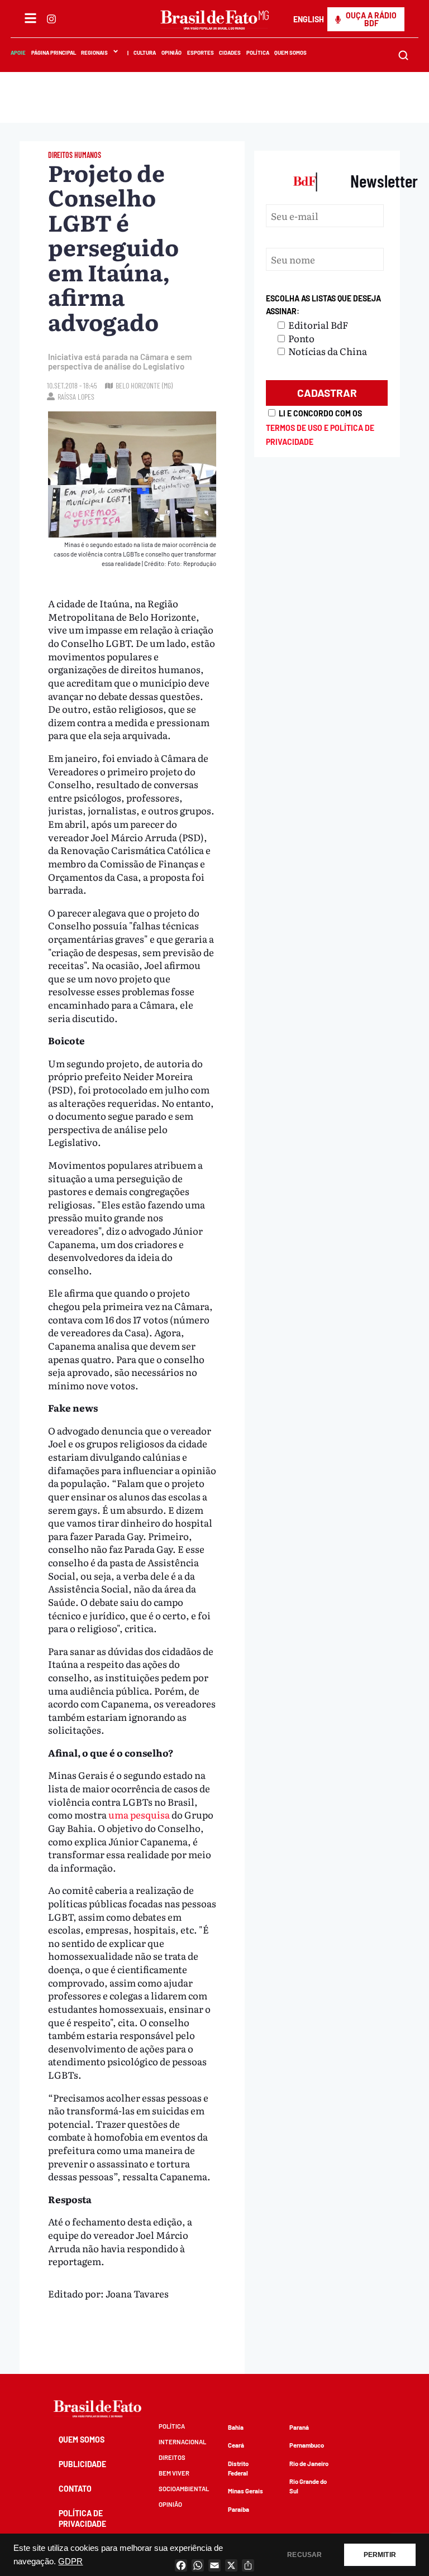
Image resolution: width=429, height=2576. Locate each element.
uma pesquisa (139, 1814)
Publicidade (82, 2464)
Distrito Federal (238, 2468)
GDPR (70, 2561)
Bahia (236, 2427)
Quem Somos (291, 52)
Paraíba (239, 2509)
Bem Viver (174, 2473)
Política (258, 52)
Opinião (171, 52)
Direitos (172, 2457)
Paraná (299, 2427)
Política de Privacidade (82, 2518)
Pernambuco (307, 2445)
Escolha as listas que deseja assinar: (323, 305)
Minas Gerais (246, 2491)
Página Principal (54, 52)
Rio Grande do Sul (308, 2486)
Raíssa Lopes (76, 397)
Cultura (145, 52)
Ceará (236, 2445)
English (309, 19)
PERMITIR (380, 2555)
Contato (75, 2489)
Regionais (94, 52)
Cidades (230, 52)
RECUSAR (304, 2555)
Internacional (182, 2442)
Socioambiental (184, 2489)
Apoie (18, 52)
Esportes (201, 52)
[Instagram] (51, 19)
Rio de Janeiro (309, 2464)
